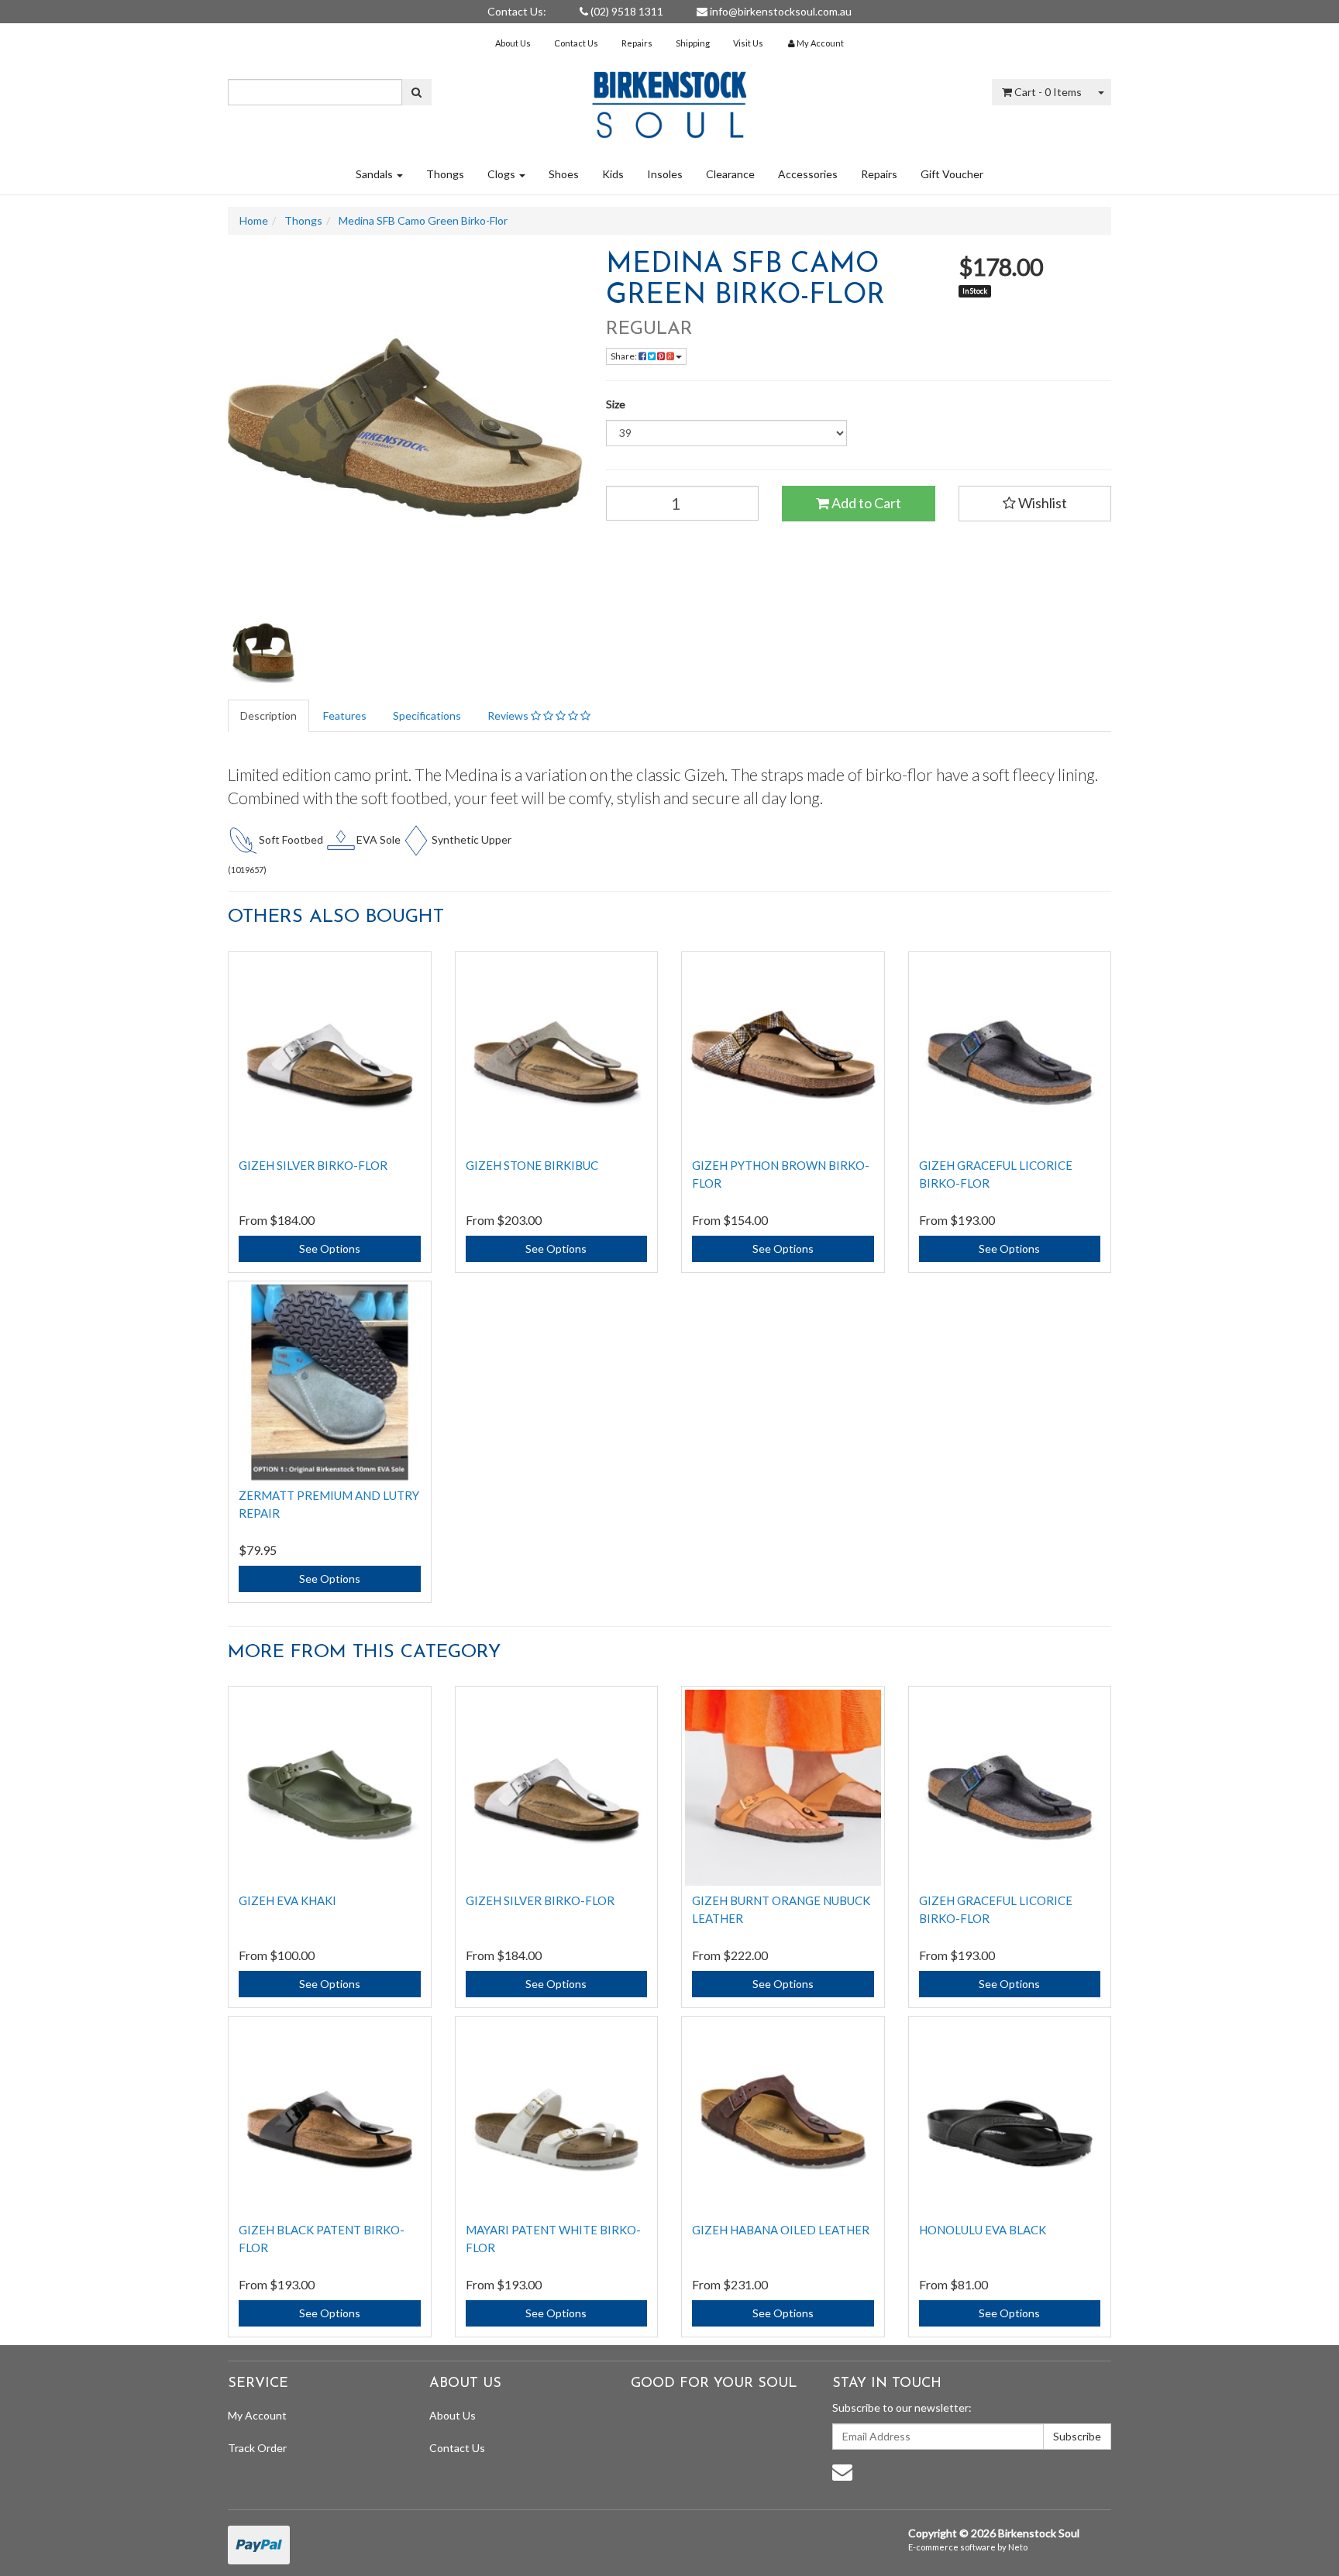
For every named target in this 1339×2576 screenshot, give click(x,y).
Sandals (375, 174)
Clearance (730, 174)
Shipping (693, 43)
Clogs (503, 174)
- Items (1048, 92)
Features (345, 715)
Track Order (257, 2448)
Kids (613, 174)
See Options (330, 1248)
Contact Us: (517, 11)
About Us (513, 43)
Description (268, 715)
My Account (257, 2415)
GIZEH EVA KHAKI (287, 1900)
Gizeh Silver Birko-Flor (313, 1165)
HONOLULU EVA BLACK (983, 2230)
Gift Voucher (952, 174)
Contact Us (576, 43)
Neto (1018, 2547)
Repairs (637, 43)
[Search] (417, 92)
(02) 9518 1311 (626, 11)
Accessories (808, 174)
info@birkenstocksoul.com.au (780, 11)
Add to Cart (865, 503)
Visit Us (748, 43)
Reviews (509, 715)
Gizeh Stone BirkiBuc (532, 1165)
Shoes (564, 174)
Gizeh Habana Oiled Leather (781, 2230)
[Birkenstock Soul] (669, 100)
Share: (625, 356)
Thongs (445, 174)
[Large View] (263, 656)
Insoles (665, 174)
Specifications (427, 715)
